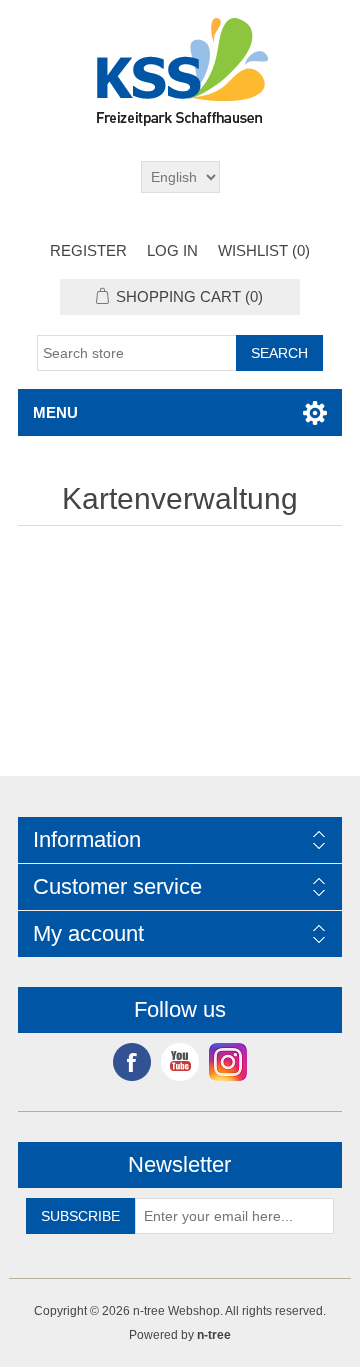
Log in (172, 250)
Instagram (228, 1062)
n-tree (214, 1335)
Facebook (132, 1062)
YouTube (180, 1062)
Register (88, 250)
